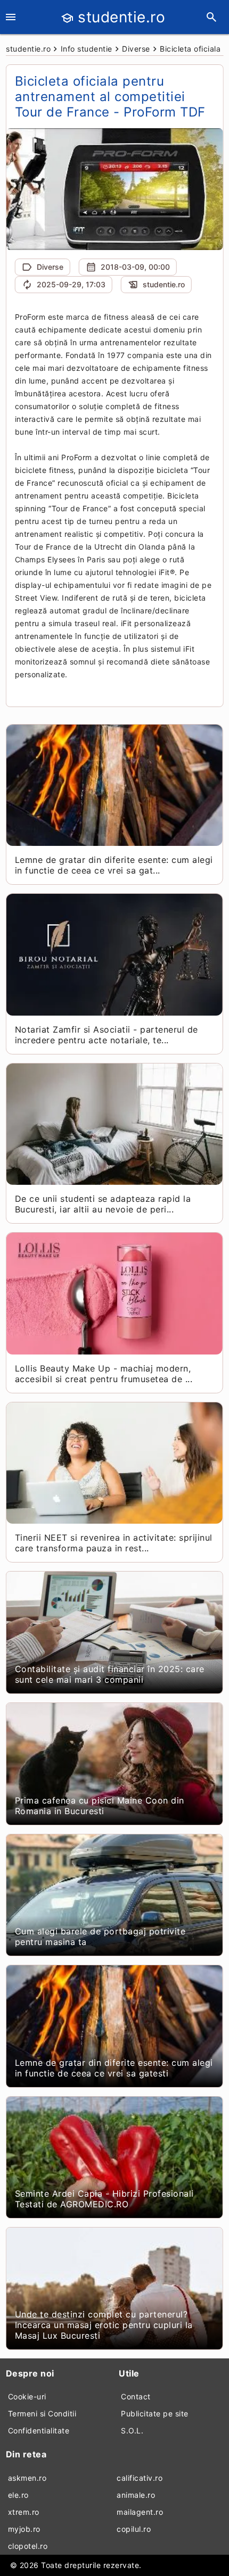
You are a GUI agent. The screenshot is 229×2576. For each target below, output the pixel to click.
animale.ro (136, 2495)
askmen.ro (27, 2478)
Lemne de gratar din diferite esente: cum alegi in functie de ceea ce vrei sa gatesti (114, 2068)
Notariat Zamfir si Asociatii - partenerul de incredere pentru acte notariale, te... (107, 1035)
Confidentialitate (39, 2430)
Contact (136, 2396)
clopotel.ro (28, 2546)
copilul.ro (134, 2529)
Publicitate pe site (155, 2413)
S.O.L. (132, 2430)
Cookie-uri (27, 2396)
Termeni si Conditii (42, 2413)
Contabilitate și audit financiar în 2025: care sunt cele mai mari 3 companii (110, 1674)
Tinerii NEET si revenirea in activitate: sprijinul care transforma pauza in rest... (114, 1543)
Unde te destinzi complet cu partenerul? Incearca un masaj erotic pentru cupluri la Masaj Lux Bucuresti (104, 2325)
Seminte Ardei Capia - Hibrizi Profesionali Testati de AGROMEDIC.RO (104, 2199)
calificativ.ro (140, 2478)
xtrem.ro (24, 2512)
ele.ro (18, 2495)
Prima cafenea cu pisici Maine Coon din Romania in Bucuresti (100, 1806)
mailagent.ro (140, 2512)
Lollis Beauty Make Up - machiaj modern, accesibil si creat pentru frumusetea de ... (104, 1374)
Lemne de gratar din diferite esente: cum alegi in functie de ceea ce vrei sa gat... (114, 865)
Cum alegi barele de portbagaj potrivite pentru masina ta (100, 1937)
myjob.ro (24, 2529)
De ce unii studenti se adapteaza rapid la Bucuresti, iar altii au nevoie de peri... (103, 1204)
